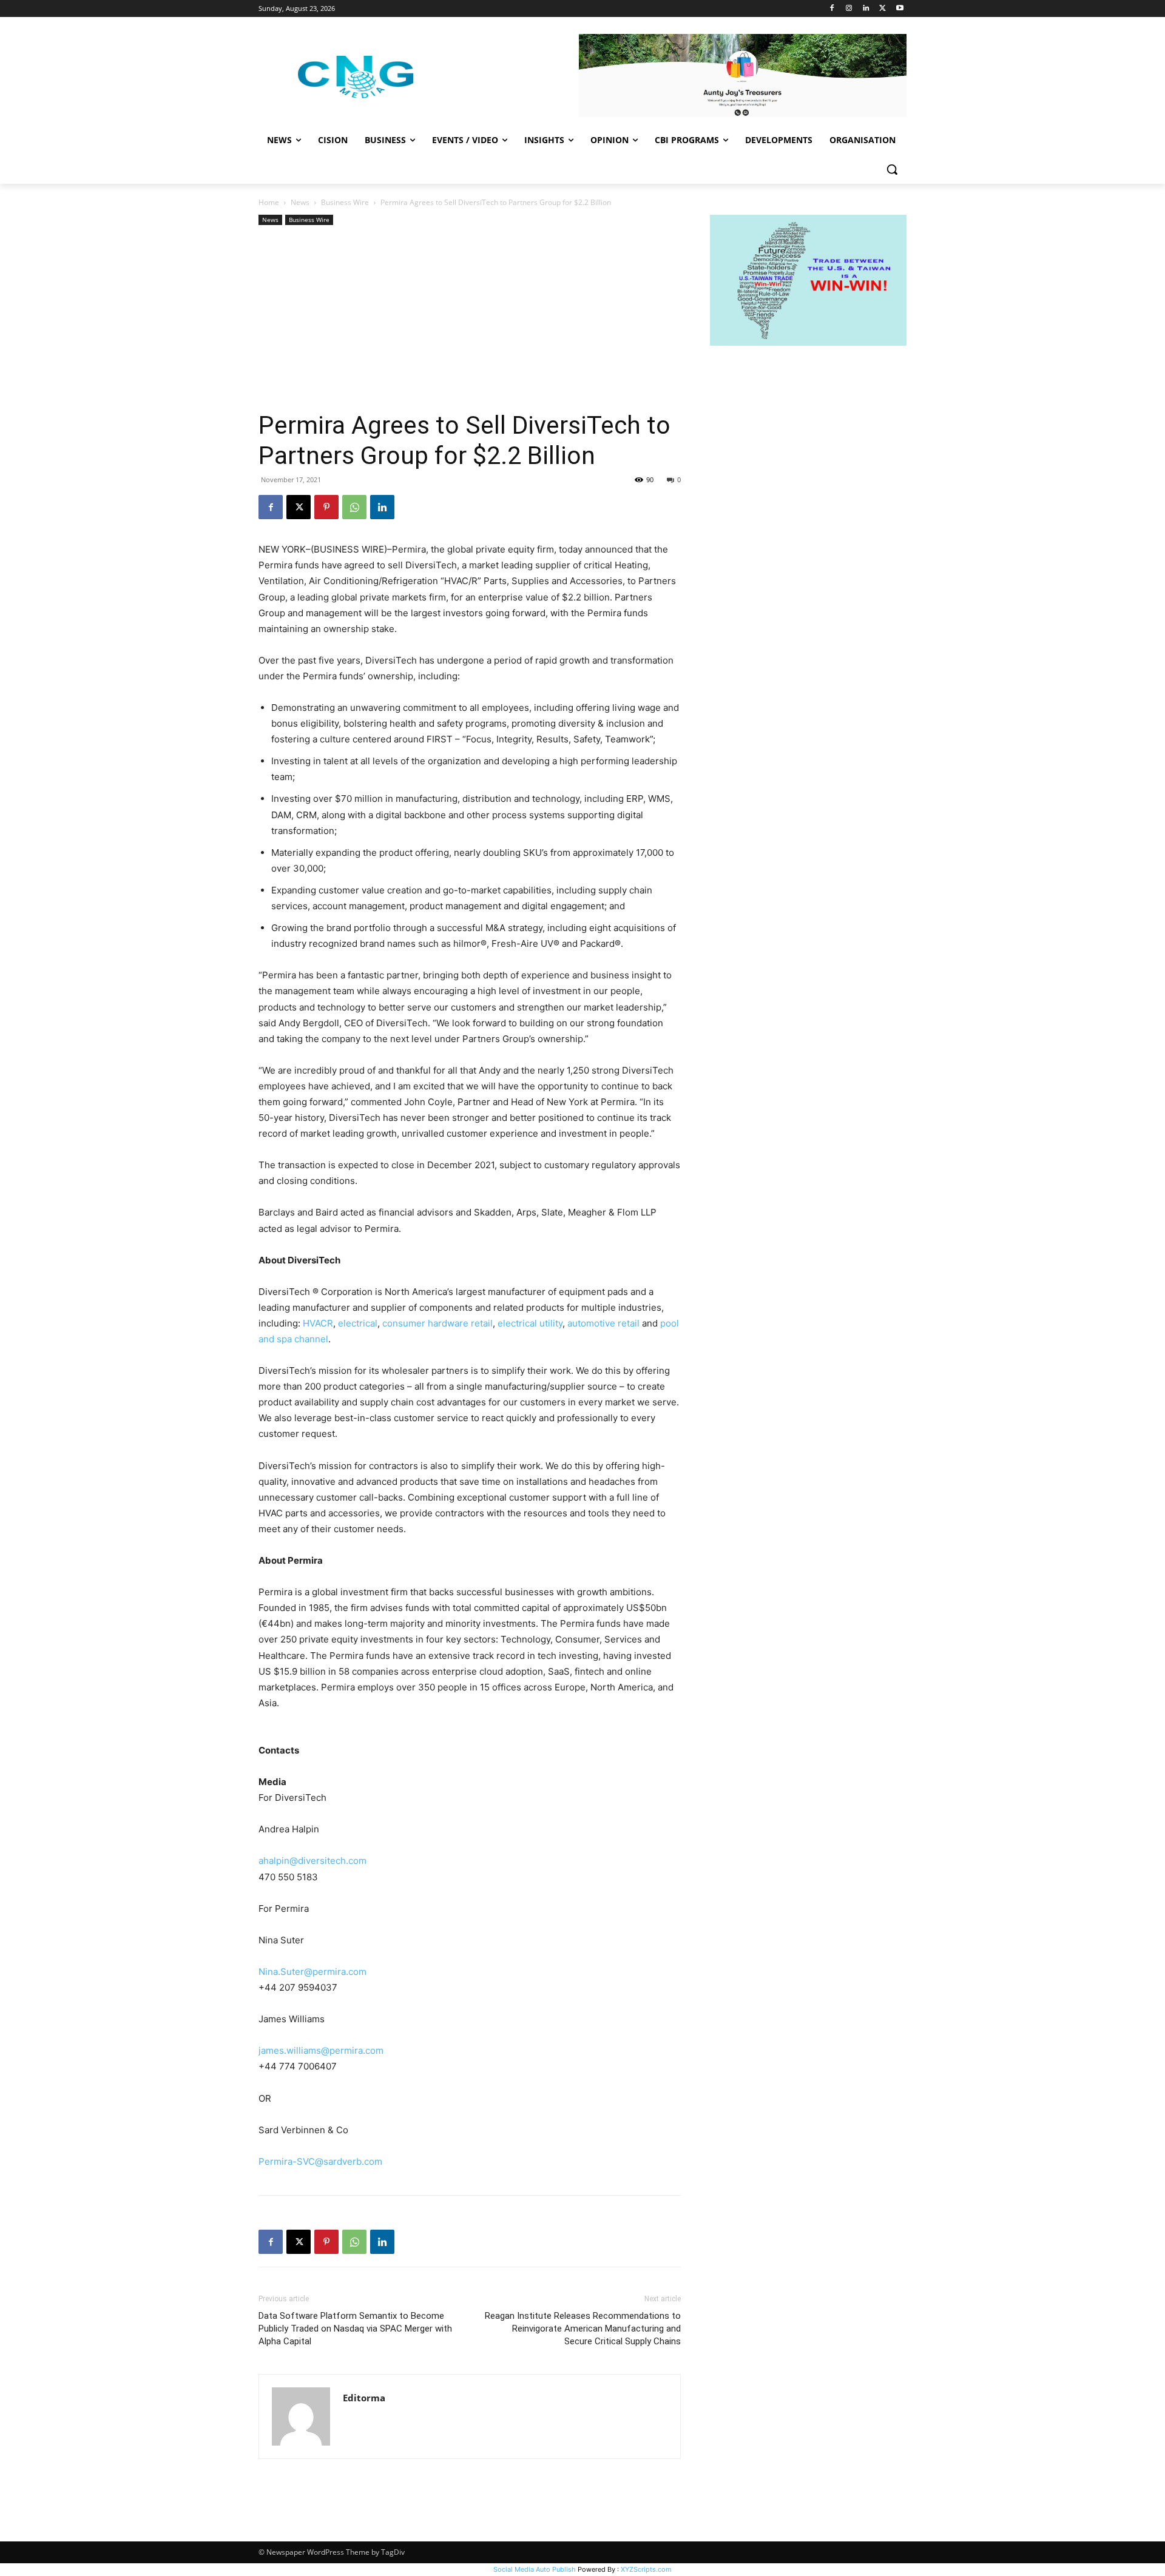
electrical (358, 1323)
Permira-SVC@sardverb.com (320, 2161)
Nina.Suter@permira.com (312, 1972)
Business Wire (345, 202)
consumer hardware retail (437, 1323)
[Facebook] (832, 9)
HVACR (318, 1323)
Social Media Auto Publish (535, 2569)
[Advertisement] (470, 319)
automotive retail (603, 1323)
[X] (883, 9)
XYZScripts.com (646, 2569)
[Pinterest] (326, 507)
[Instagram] (849, 9)
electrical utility (530, 1323)
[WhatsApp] (354, 507)
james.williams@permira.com (321, 2050)
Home (269, 202)
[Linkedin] (866, 9)
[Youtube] (900, 9)
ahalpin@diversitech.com (312, 1861)
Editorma (364, 2398)
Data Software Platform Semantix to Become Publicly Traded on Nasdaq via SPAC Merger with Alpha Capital (355, 2329)
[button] (892, 169)
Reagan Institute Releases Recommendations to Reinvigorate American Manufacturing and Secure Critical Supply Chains (583, 2329)
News (300, 202)
